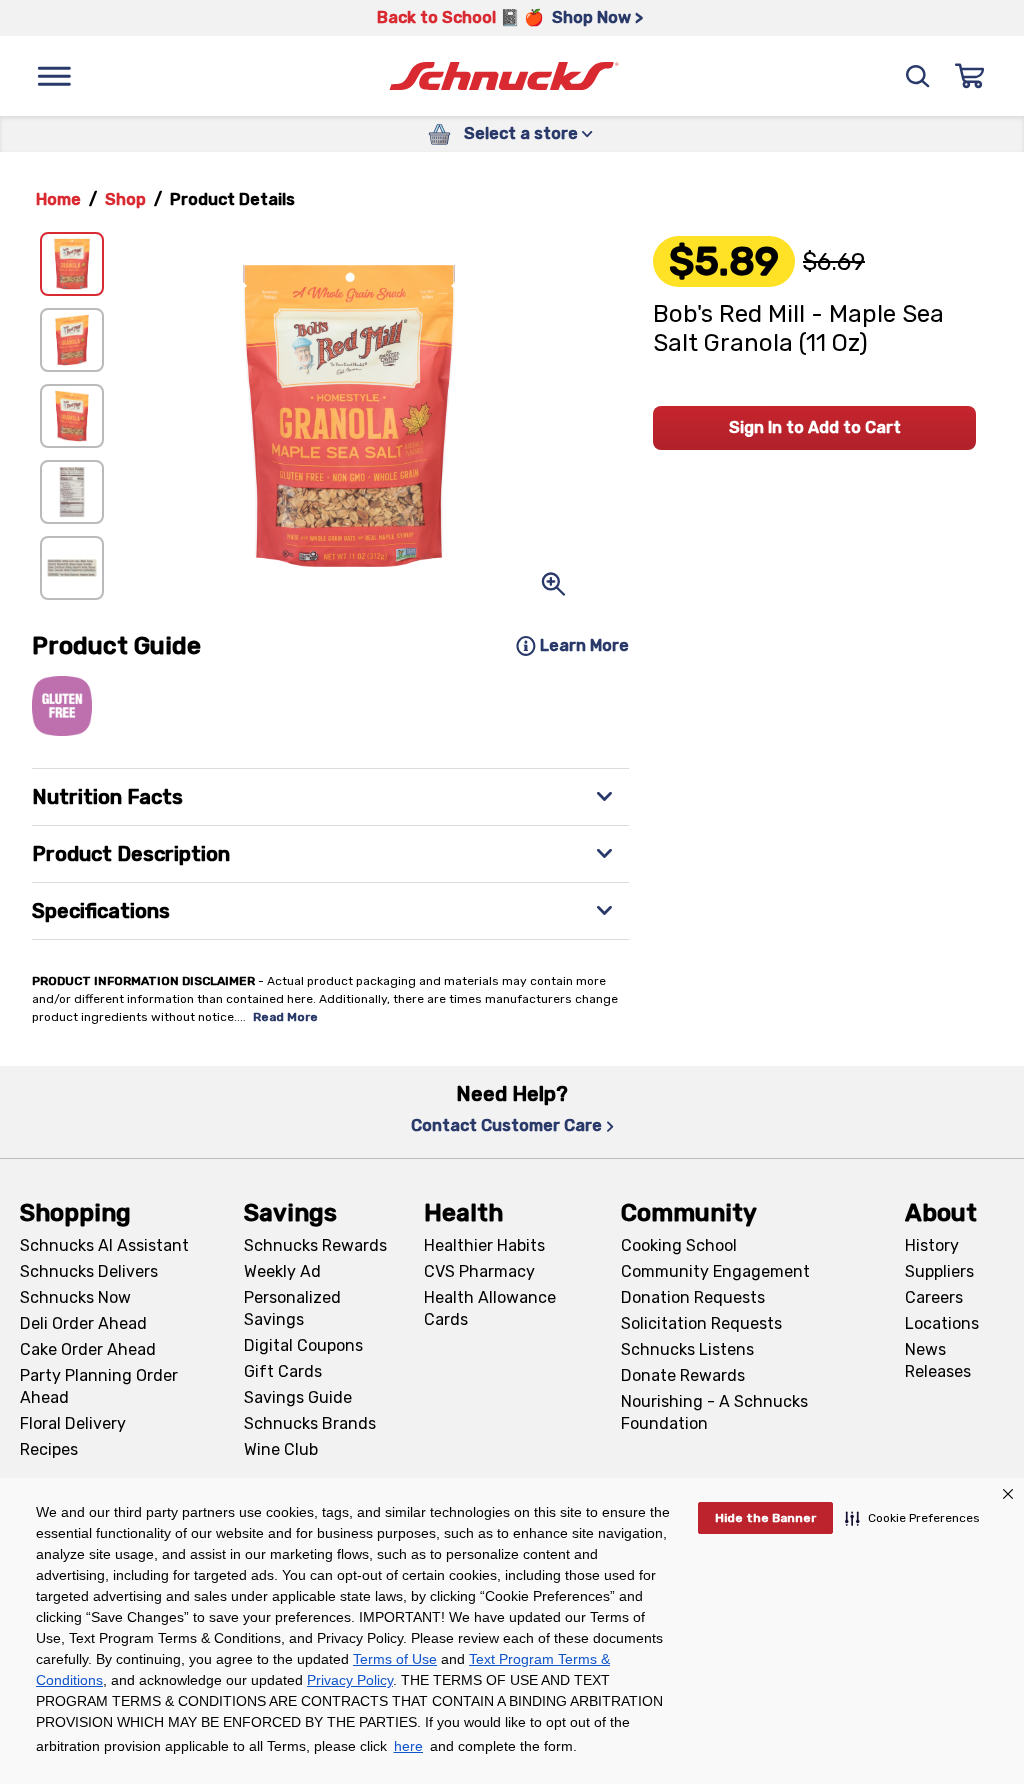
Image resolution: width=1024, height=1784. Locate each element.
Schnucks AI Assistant (104, 1245)
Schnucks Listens (687, 1349)
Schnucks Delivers (89, 1271)
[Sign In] (970, 76)
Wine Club (281, 1449)
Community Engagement (715, 1271)
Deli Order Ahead (83, 1323)
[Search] (918, 76)
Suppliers (939, 1271)
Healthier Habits (484, 1245)
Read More (285, 1017)
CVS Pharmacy (479, 1271)
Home (58, 199)
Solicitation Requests (701, 1323)
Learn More (584, 645)
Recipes (49, 1449)
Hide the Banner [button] (765, 1518)
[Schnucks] (504, 76)
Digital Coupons (303, 1345)
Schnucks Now (75, 1297)
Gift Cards (283, 1371)
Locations (942, 1323)
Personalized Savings (292, 1308)
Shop (125, 199)
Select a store (521, 133)
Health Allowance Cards (490, 1308)
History (932, 1245)
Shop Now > (597, 17)
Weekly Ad (282, 1271)
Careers (934, 1297)
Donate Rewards (683, 1375)
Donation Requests (693, 1297)
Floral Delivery (73, 1423)
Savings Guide (298, 1397)
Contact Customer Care (506, 1125)
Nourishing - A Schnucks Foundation (714, 1412)
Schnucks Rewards (315, 1245)
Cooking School (679, 1245)
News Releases (938, 1360)
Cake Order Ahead (88, 1349)
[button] (912, 1518)
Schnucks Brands (310, 1423)
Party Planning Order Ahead (99, 1386)
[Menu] (54, 76)
